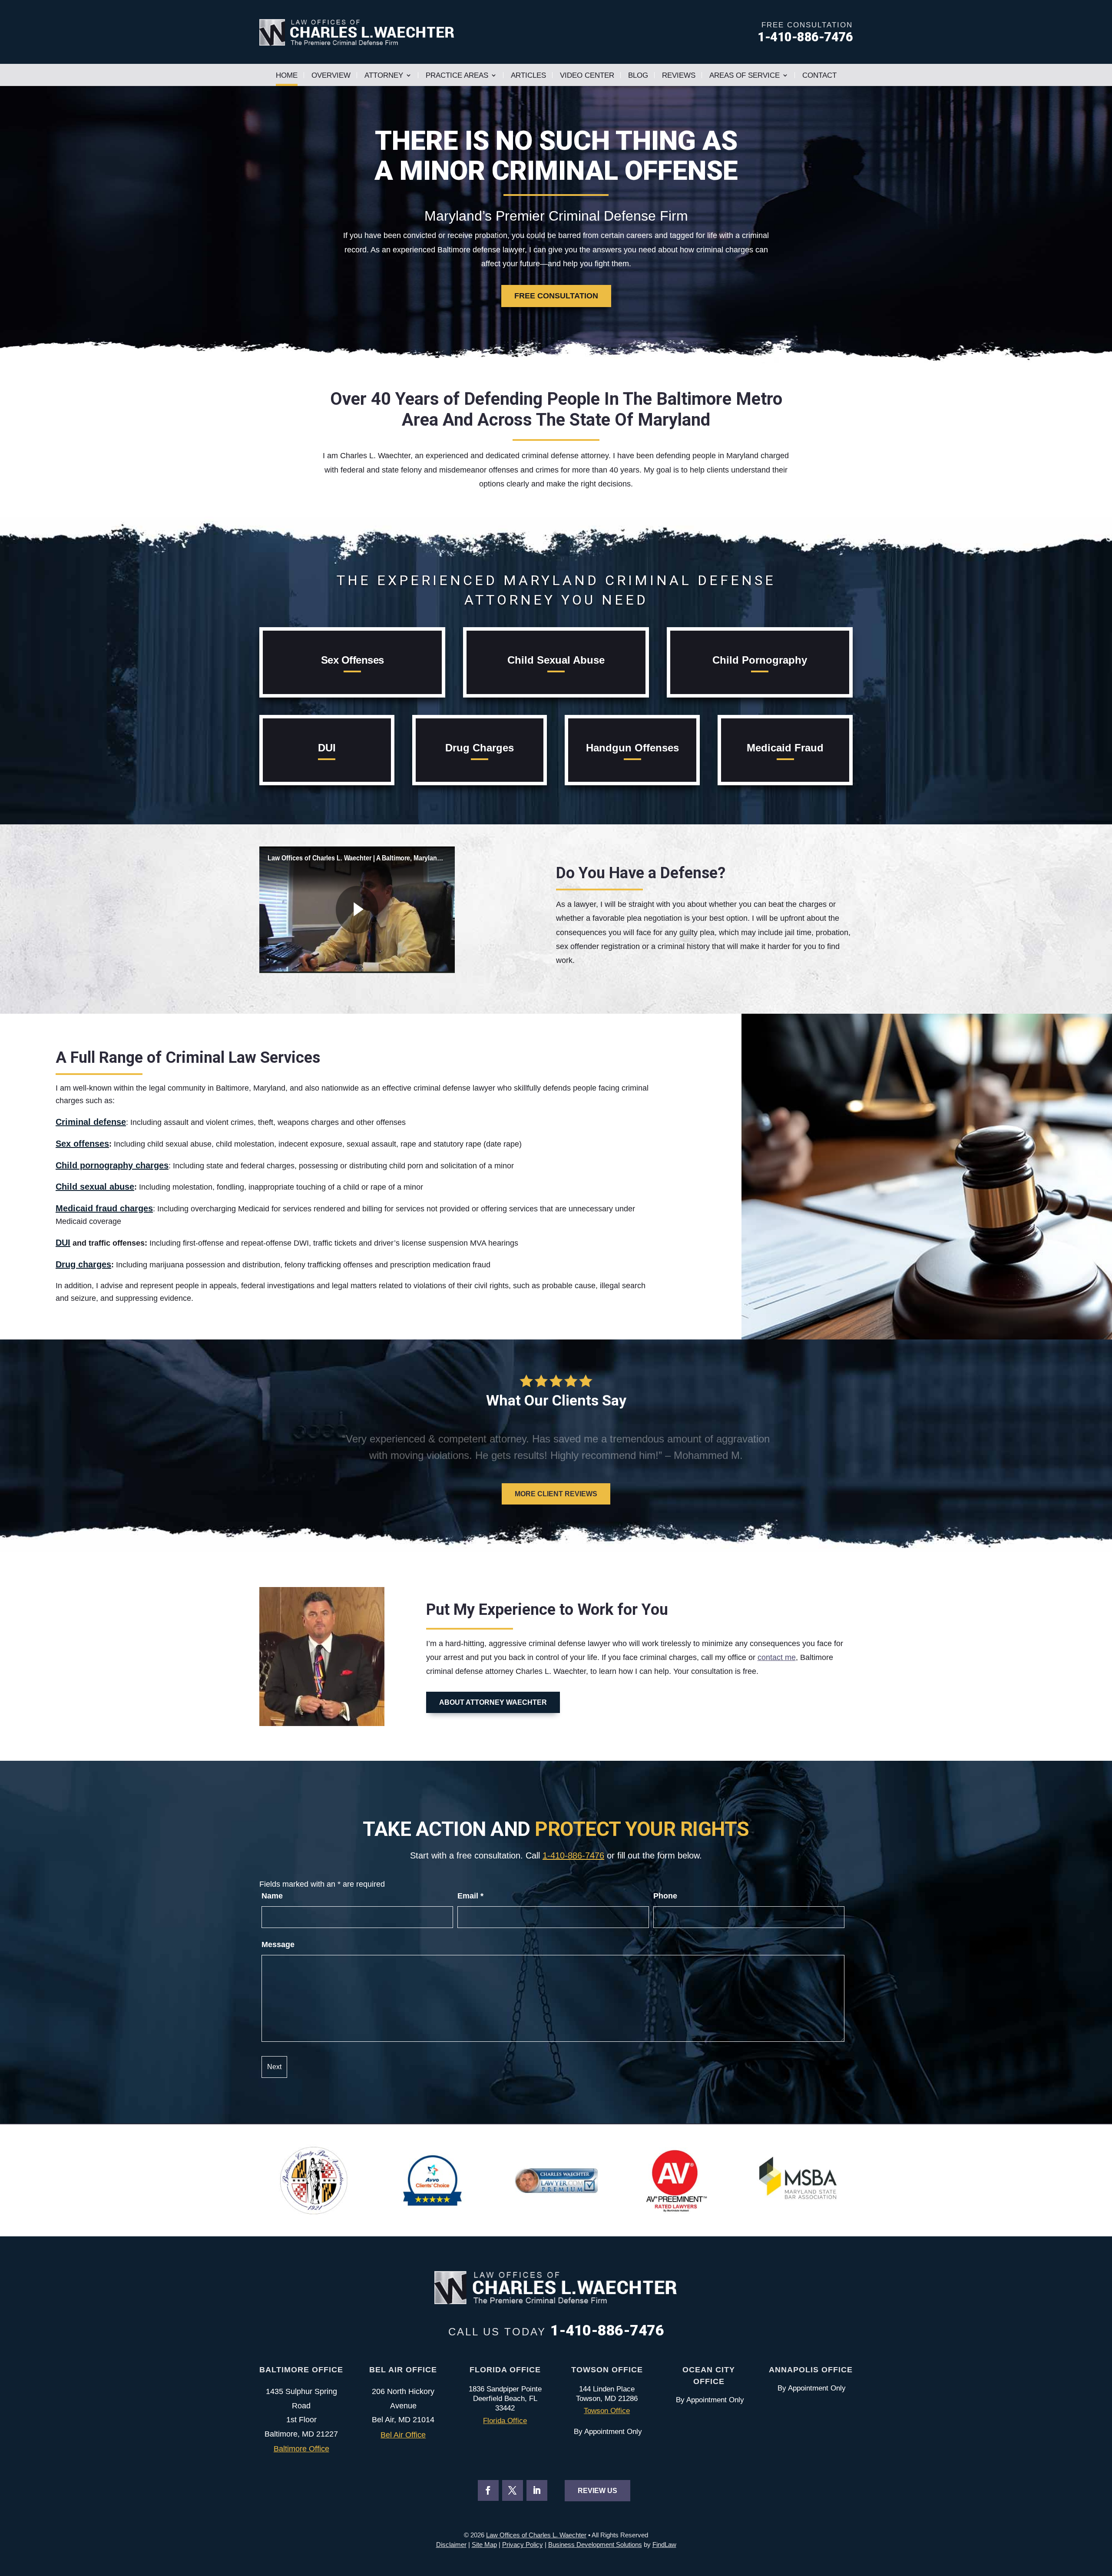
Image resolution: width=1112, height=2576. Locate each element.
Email (470, 1896)
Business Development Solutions (595, 2545)
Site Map (484, 2545)
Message (278, 1944)
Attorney (384, 75)
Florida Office (505, 2421)
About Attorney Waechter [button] (493, 1702)
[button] (263, 1447)
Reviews (679, 75)
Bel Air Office (403, 2435)
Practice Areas (457, 75)
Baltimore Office (301, 2449)
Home (287, 75)
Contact (819, 75)
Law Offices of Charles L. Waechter (536, 2535)
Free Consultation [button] (556, 296)
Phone (665, 1896)
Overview (331, 75)
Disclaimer (451, 2545)
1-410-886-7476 (805, 37)
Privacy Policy (523, 2545)
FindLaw (664, 2545)
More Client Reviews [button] (556, 1494)
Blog (638, 75)
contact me (777, 1657)
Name (272, 1896)
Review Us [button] (597, 2491)
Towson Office (607, 2411)
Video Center (587, 75)
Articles (528, 75)
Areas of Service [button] (745, 75)
